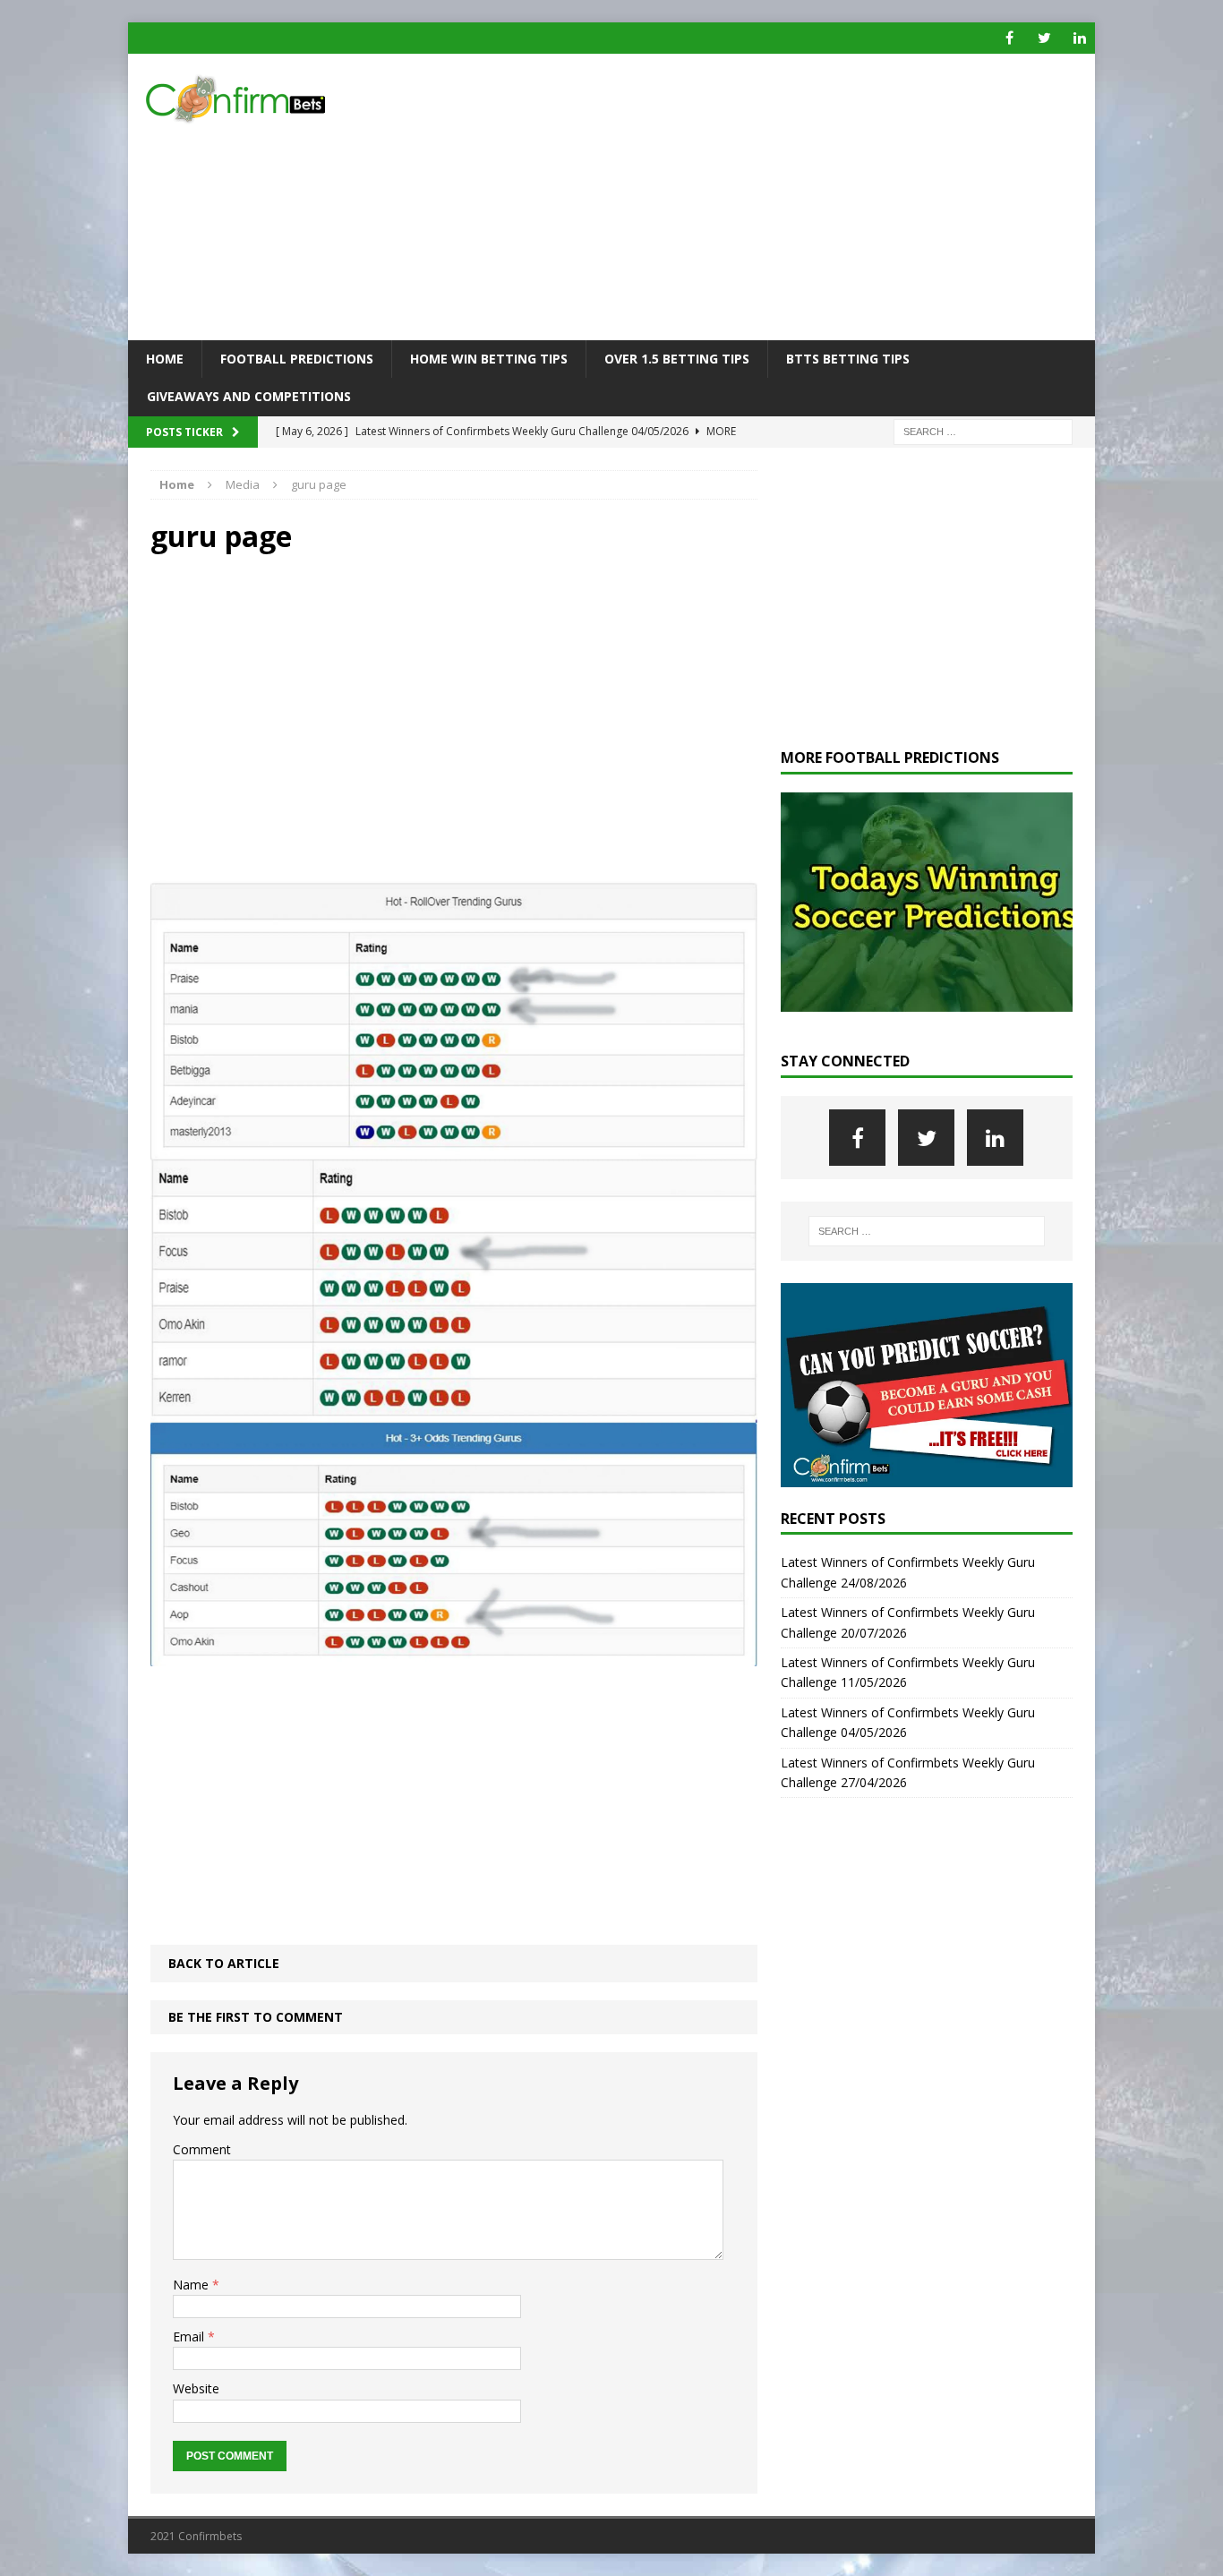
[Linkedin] (1079, 38)
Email (190, 2336)
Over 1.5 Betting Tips (677, 359)
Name (192, 2285)
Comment (202, 2149)
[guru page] (454, 1655)
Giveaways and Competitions (249, 396)
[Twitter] (1044, 38)
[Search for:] (983, 430)
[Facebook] (1009, 38)
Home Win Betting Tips (489, 359)
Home (165, 359)
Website (196, 2388)
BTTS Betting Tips (848, 359)
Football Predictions (297, 359)
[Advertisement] (768, 197)
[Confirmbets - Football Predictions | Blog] (281, 99)
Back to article (224, 1963)
